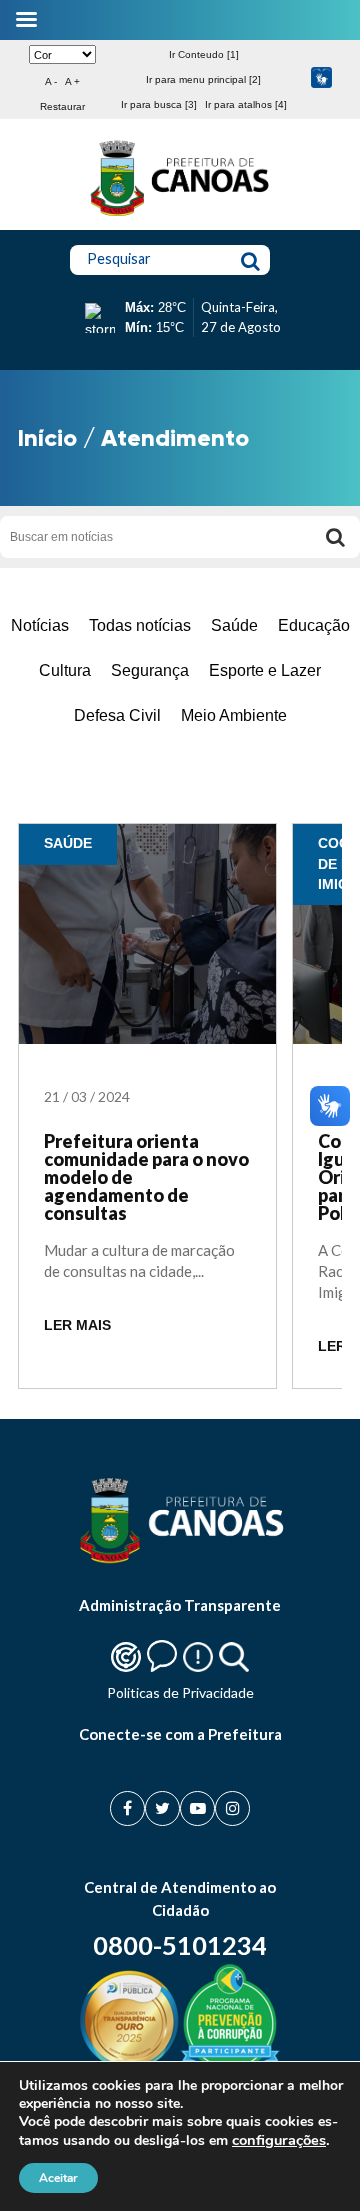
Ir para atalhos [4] (246, 104)
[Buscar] (335, 537)
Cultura (65, 670)
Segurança (150, 670)
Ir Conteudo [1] (204, 54)
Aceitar (58, 2178)
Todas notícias (140, 625)
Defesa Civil (117, 715)
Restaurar (62, 106)
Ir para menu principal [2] (203, 79)
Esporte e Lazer (265, 670)
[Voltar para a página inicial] (180, 216)
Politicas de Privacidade (180, 1692)
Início (47, 437)
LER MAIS (77, 1325)
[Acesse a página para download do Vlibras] (321, 79)
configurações (279, 2140)
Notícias (40, 625)
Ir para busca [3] (159, 104)
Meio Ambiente (234, 715)
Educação (314, 625)
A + (72, 81)
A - (51, 81)
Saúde (234, 625)
